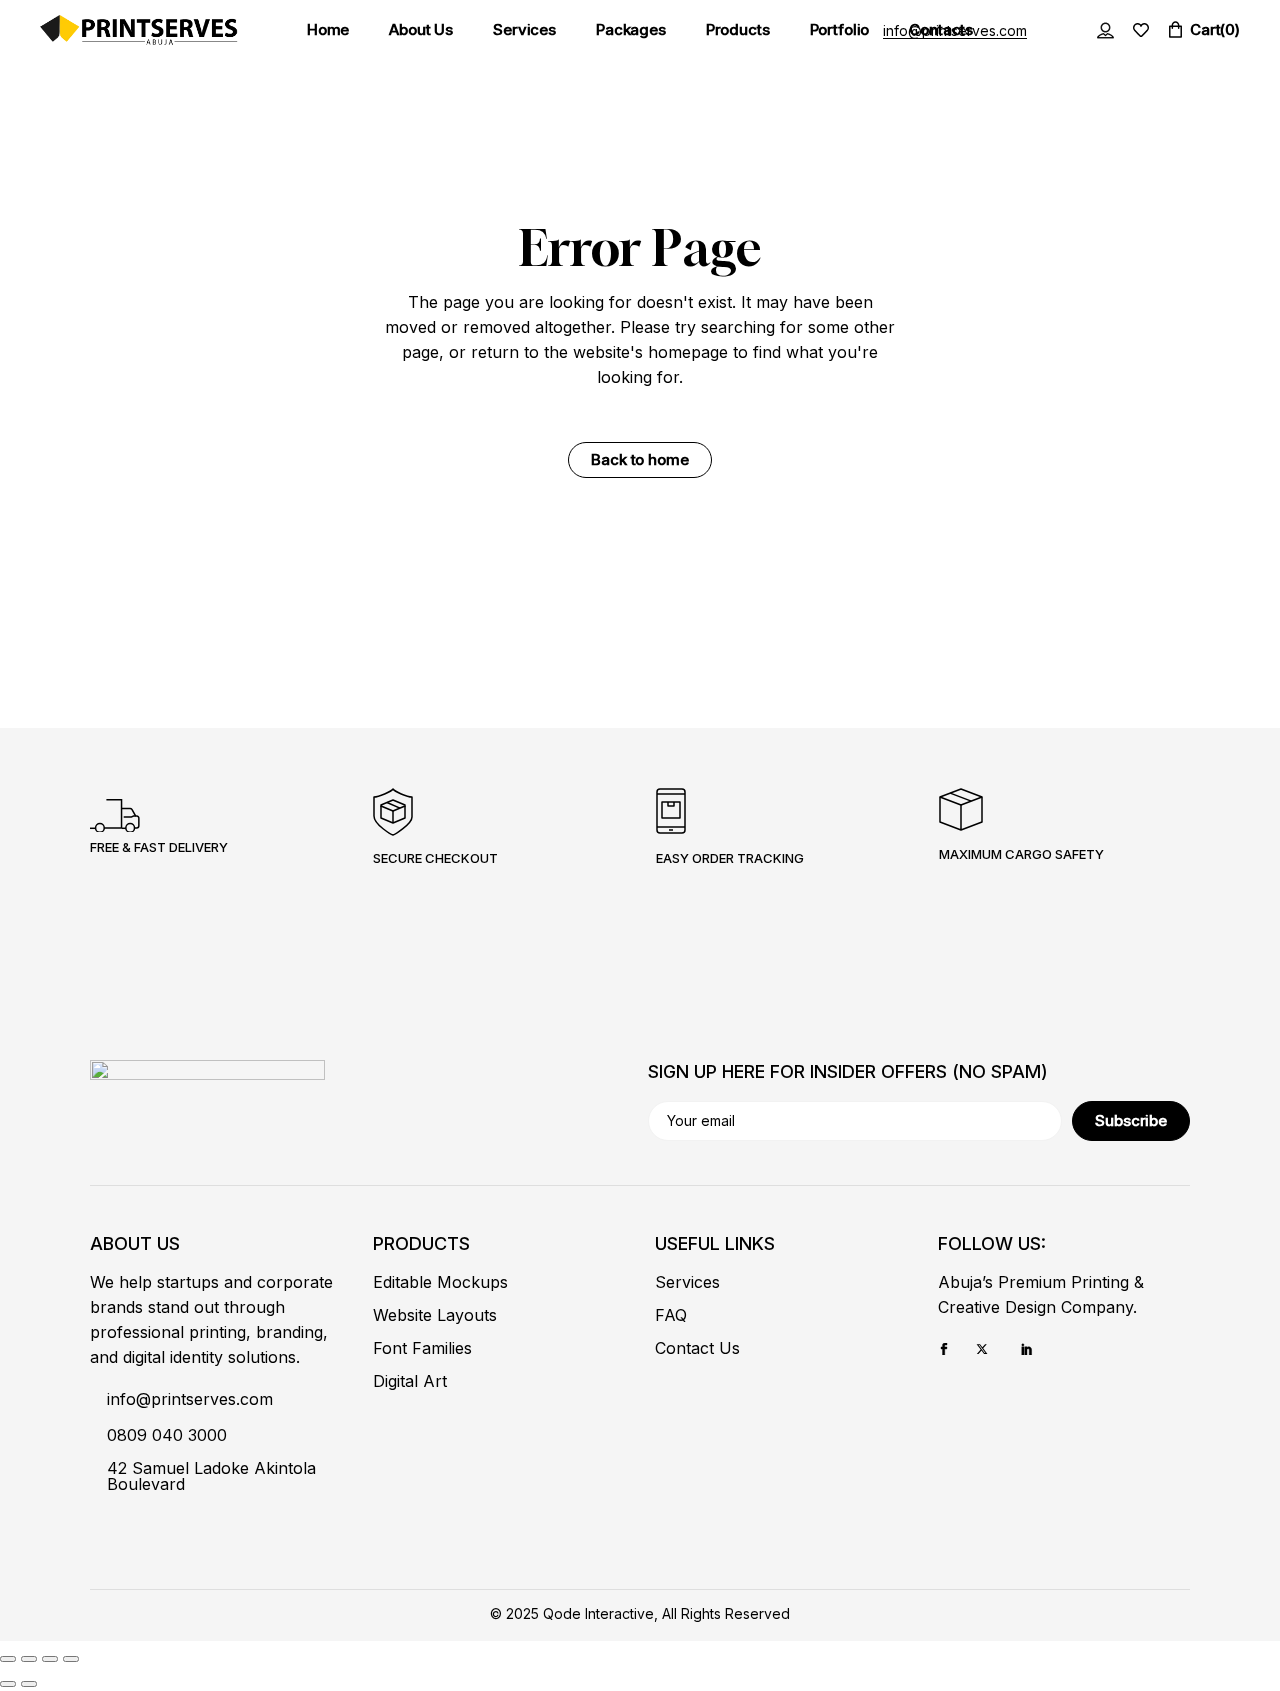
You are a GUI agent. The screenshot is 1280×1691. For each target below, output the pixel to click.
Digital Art (410, 1381)
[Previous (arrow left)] (8, 1684)
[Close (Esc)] (71, 1659)
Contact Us (697, 1348)
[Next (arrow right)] (29, 1684)
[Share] (50, 1659)
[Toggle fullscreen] (29, 1659)
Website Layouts (435, 1315)
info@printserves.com (955, 30)
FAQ (671, 1315)
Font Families (422, 1348)
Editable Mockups (440, 1282)
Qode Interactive (598, 1613)
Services (687, 1282)
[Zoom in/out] (8, 1659)
